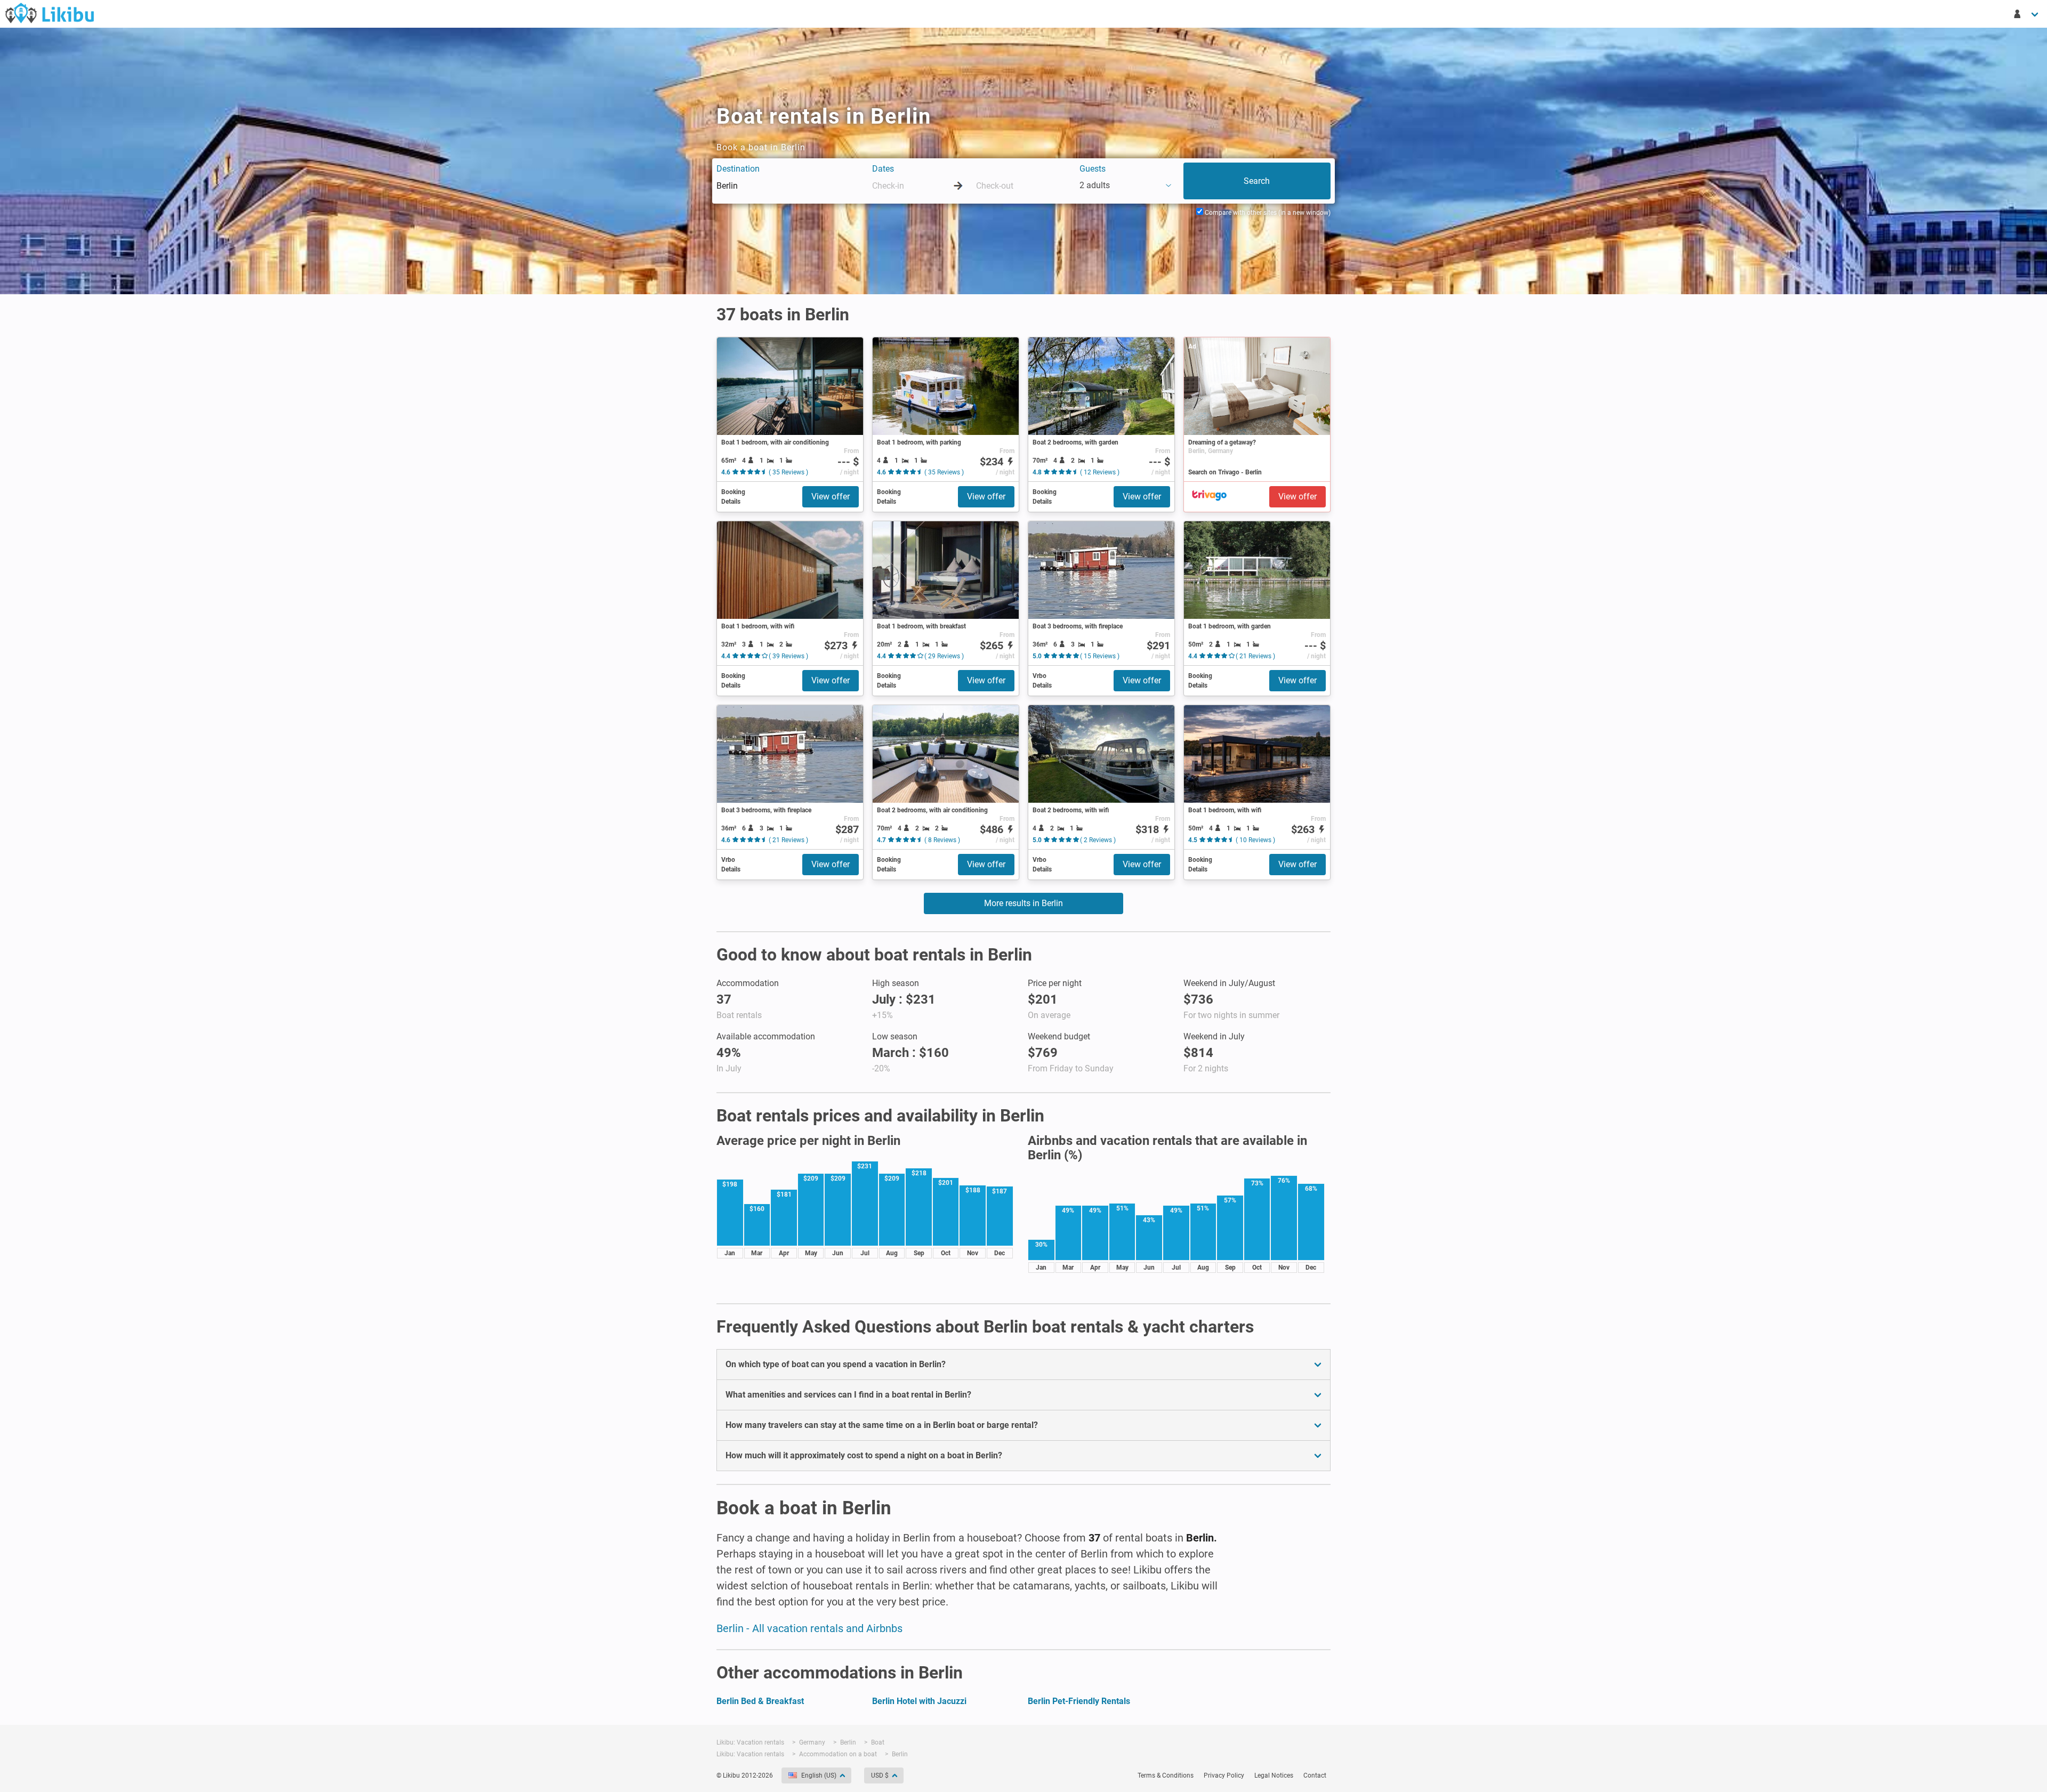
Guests (1093, 169)
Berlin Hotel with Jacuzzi (919, 1701)
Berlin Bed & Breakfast (760, 1701)
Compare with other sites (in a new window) (1267, 213)
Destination (738, 169)
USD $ (880, 1775)
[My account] (2027, 14)
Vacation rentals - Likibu (50, 13)
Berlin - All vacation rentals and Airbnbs (809, 1628)
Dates (883, 169)
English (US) (819, 1775)
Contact (1315, 1775)
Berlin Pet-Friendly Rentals (1079, 1701)
